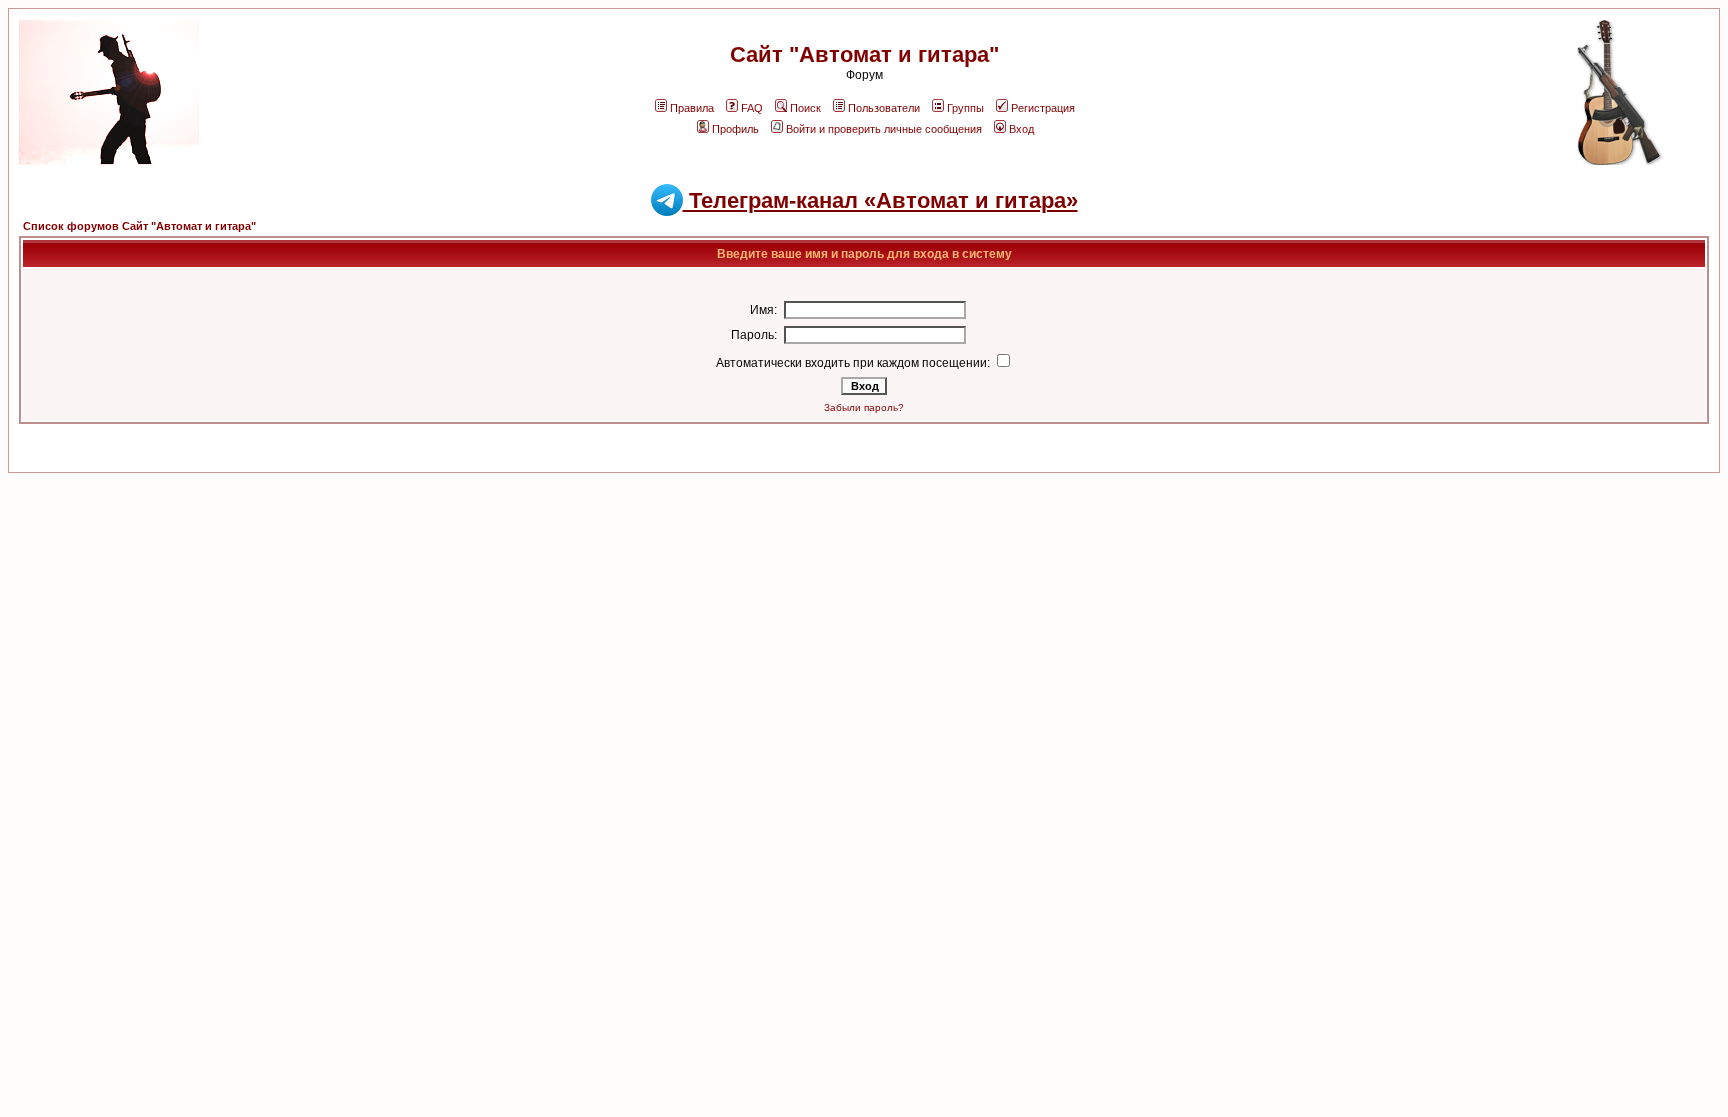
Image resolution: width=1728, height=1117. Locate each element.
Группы (965, 108)
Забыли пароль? (864, 407)
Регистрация (1043, 108)
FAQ (752, 108)
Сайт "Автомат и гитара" (864, 54)
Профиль (735, 129)
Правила (692, 108)
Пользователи (884, 108)
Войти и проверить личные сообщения (884, 129)
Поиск (805, 108)
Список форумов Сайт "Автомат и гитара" (139, 226)
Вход (1021, 129)
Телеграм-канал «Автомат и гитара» (880, 200)
